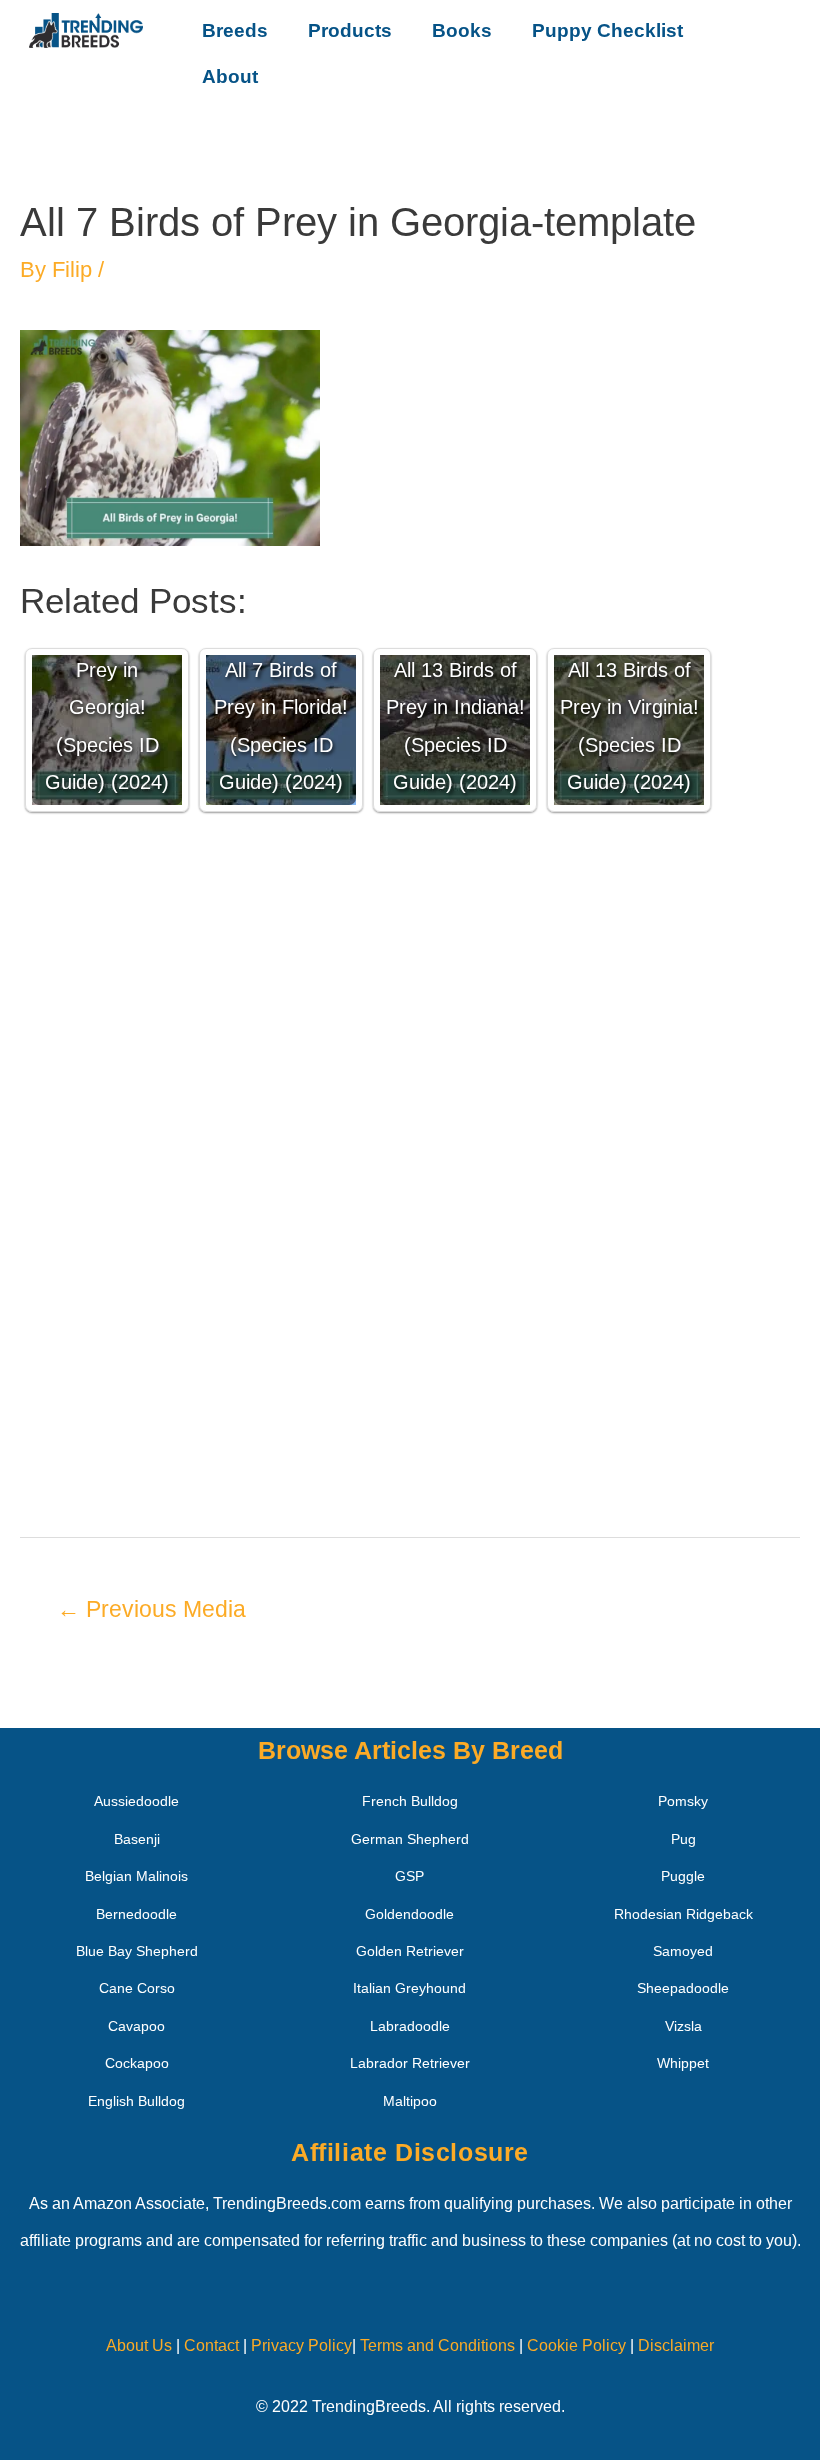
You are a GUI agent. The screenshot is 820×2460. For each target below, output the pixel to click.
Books (462, 30)
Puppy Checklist (607, 30)
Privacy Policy (301, 2345)
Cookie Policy (576, 2345)
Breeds (235, 30)
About (230, 76)
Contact (209, 2345)
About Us (139, 2345)
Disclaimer (676, 2345)
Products (350, 30)
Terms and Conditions (437, 2345)
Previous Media (151, 1609)
